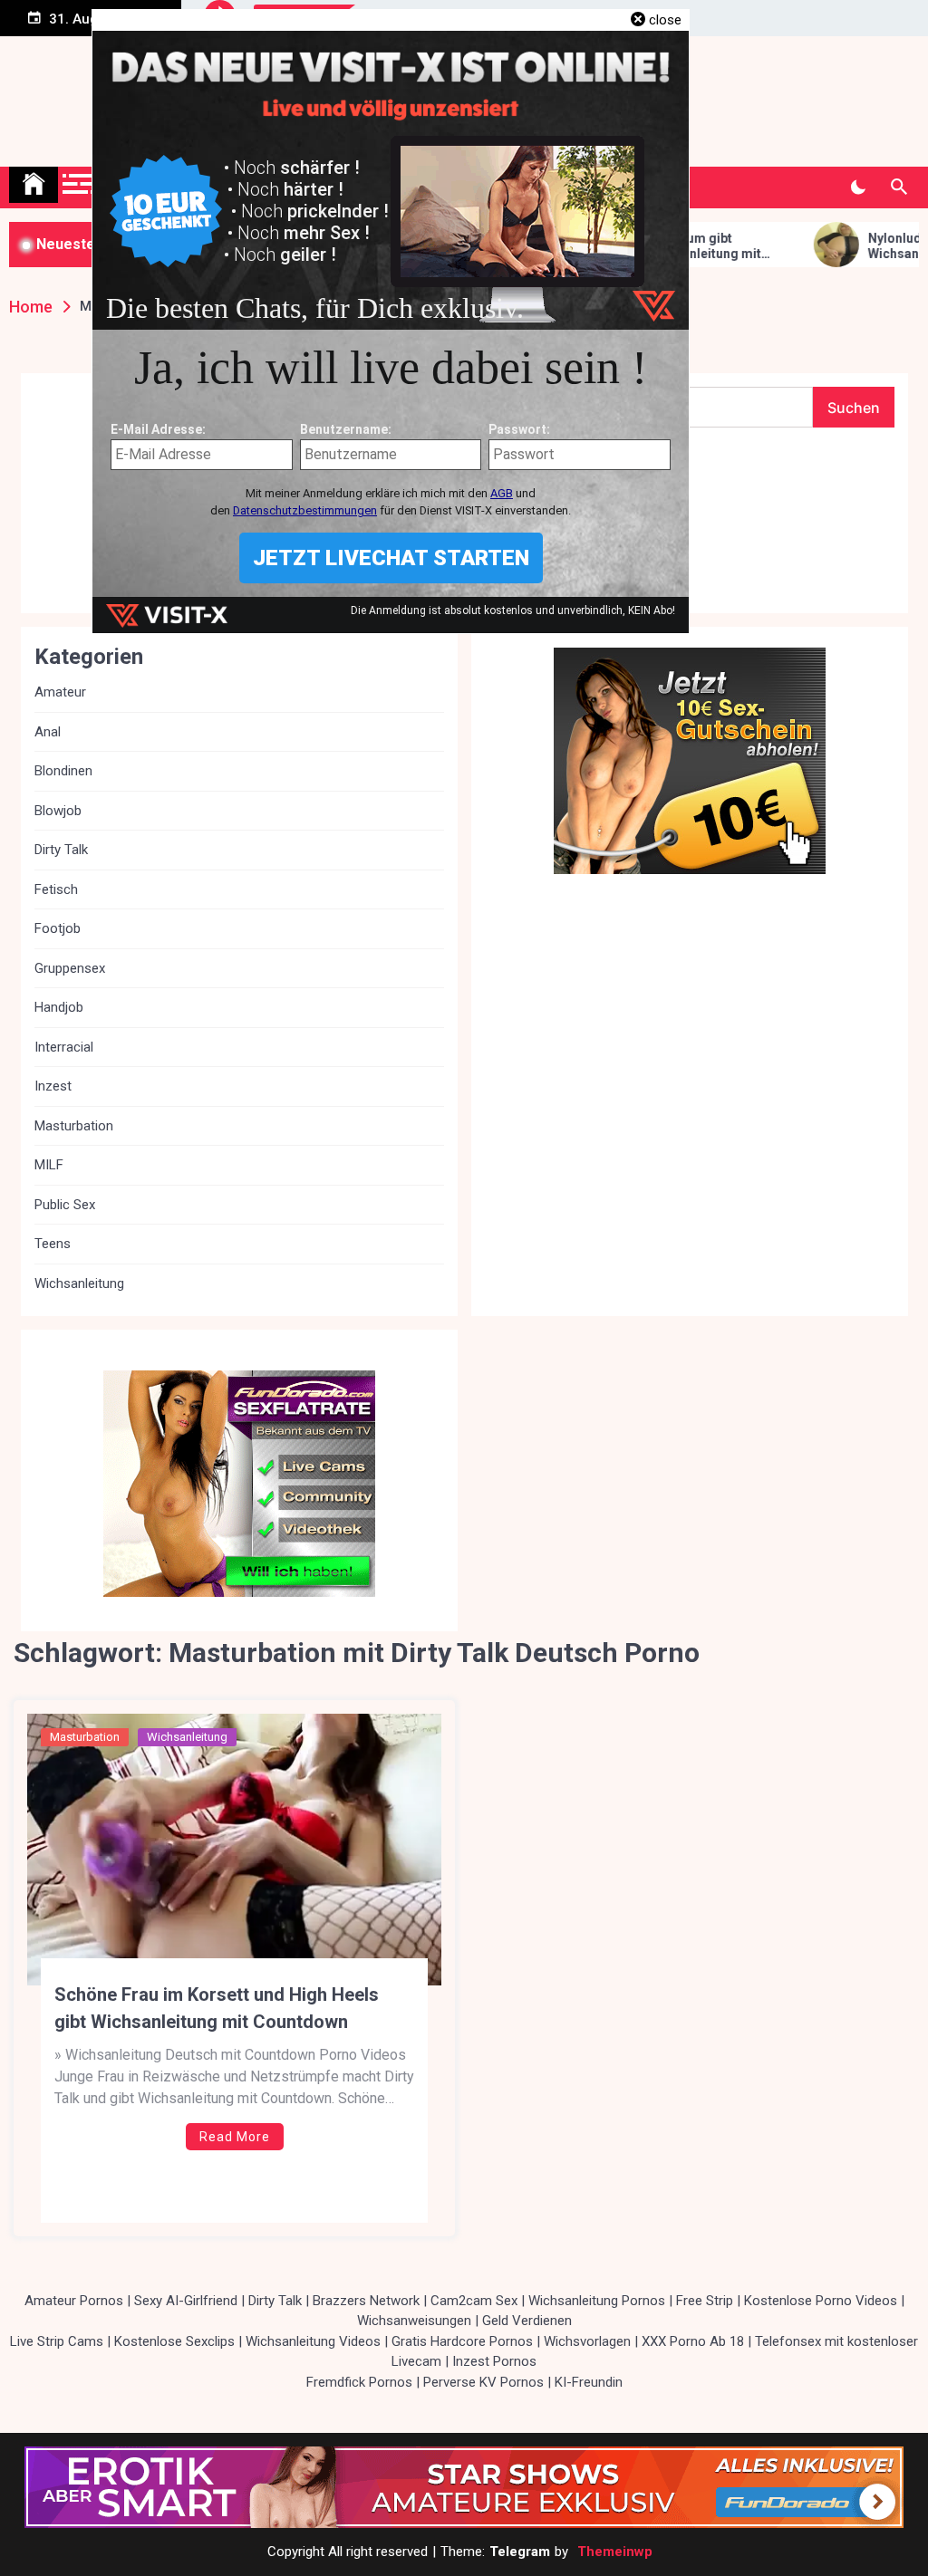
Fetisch (56, 889)
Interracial (64, 1047)
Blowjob (58, 811)
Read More (235, 2137)
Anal (48, 732)
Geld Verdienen (527, 2321)
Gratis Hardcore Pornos (462, 2341)
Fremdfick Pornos (359, 2382)
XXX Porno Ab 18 (693, 2341)
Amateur (60, 692)
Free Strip (705, 2301)
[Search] (899, 187)
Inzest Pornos (494, 2361)
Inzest (53, 1086)
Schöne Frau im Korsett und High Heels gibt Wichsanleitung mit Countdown (217, 2008)
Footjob (58, 928)
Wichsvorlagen (587, 2341)
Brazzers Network (366, 2301)
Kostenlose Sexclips (174, 2341)
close (665, 20)
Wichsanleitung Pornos (597, 2301)
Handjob (59, 1007)
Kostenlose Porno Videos (821, 2301)
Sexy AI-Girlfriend (186, 2301)
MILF (49, 1165)
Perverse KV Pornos (483, 2382)
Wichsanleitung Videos (313, 2341)
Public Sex (65, 1205)
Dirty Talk (61, 850)
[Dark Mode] (858, 187)
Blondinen (63, 771)
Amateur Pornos (74, 2301)
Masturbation (85, 1737)
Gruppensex (70, 968)
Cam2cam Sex (474, 2301)
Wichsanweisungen (414, 2321)
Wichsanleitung (187, 1737)
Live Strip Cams (57, 2341)
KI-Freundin (589, 2382)
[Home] (34, 185)
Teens (53, 1244)
